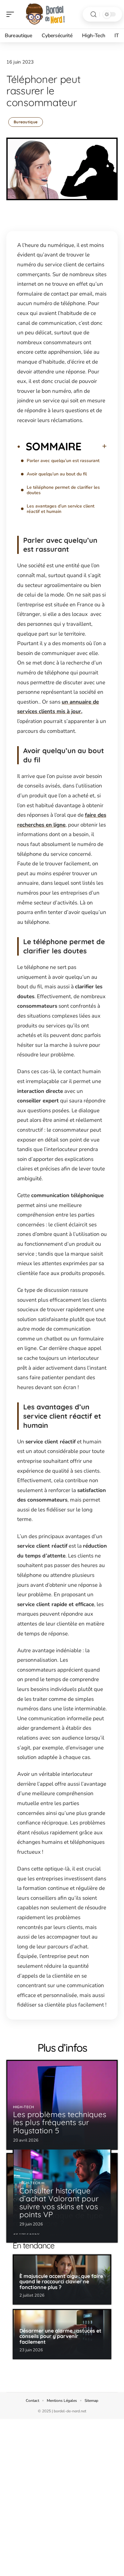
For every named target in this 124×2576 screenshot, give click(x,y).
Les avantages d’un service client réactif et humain (61, 509)
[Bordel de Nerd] (46, 14)
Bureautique (26, 122)
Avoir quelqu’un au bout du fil (57, 474)
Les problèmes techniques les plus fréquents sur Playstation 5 (60, 2122)
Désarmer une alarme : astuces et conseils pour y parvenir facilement (60, 2336)
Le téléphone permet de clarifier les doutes (63, 490)
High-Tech (23, 2107)
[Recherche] (93, 14)
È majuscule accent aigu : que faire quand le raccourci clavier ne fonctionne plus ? (61, 2282)
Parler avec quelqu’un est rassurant (63, 461)
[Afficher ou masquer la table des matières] (94, 446)
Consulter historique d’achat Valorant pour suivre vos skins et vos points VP (59, 2203)
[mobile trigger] (12, 14)
